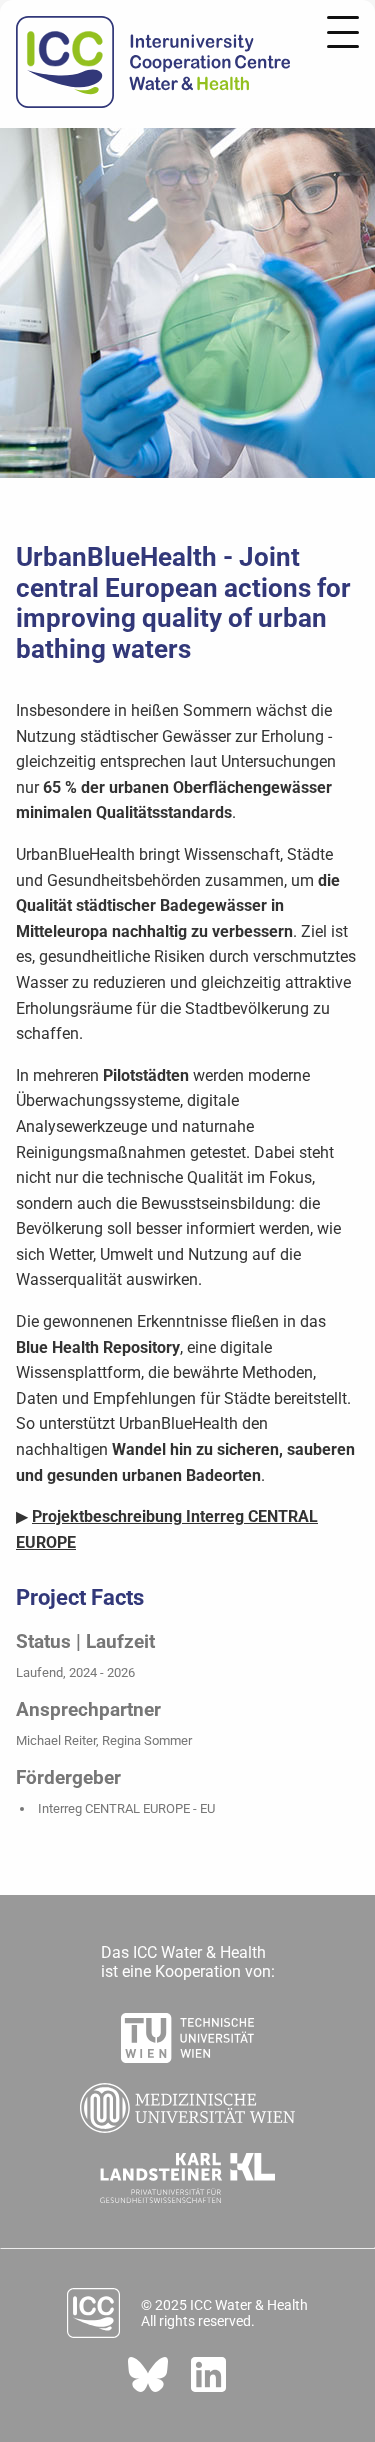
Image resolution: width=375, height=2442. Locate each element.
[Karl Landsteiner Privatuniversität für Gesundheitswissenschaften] (187, 2172)
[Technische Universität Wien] (187, 2032)
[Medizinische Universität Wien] (188, 2102)
